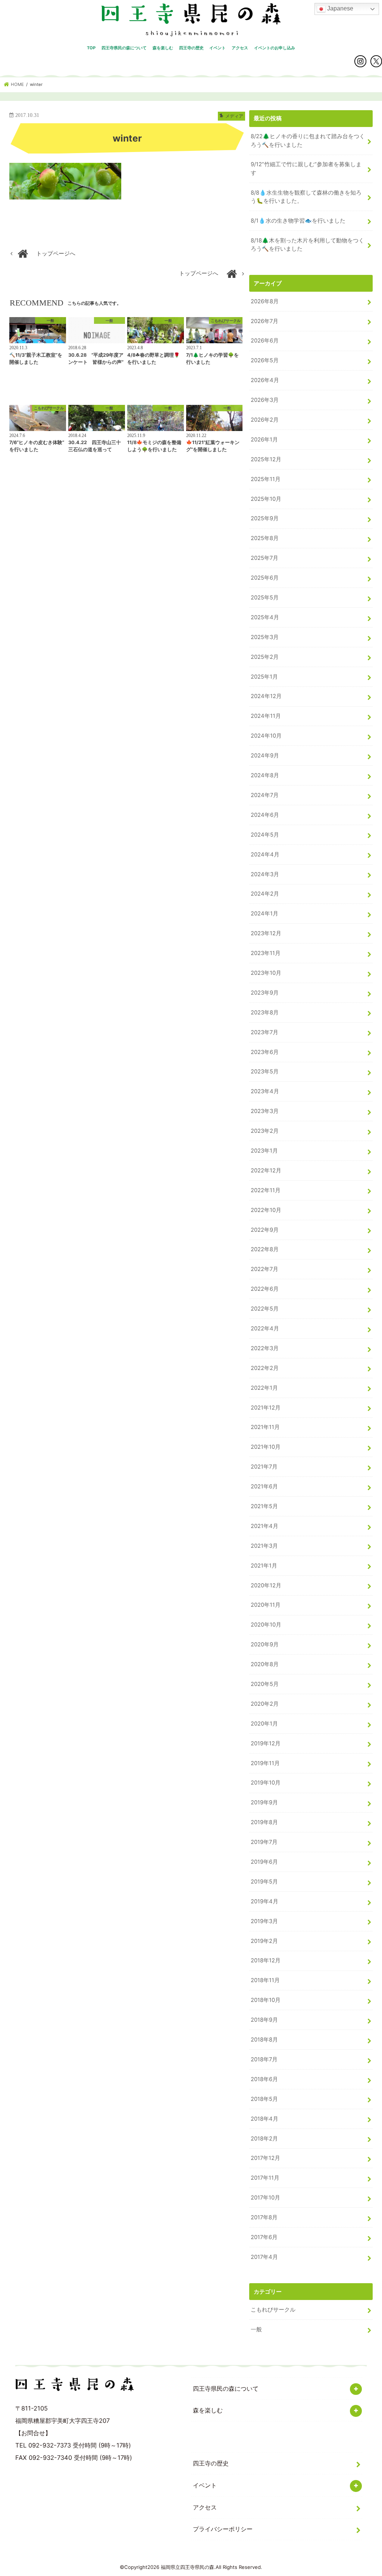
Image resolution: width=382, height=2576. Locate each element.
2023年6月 (265, 1052)
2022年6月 (265, 1289)
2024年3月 (265, 874)
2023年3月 (265, 1111)
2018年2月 (264, 2139)
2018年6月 (264, 2079)
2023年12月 (266, 933)
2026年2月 (265, 420)
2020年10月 (266, 1625)
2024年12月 (266, 696)
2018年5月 (264, 2099)
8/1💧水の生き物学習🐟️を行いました (298, 221)
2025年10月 (266, 499)
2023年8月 (265, 1013)
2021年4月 (264, 1526)
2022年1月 (264, 1388)
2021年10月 (266, 1447)
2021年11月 (265, 1427)
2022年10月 (266, 1210)
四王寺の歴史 (191, 48)
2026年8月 (265, 301)
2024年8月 (265, 775)
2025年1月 (264, 677)
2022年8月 (265, 1249)
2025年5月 (265, 598)
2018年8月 (264, 2040)
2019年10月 (266, 1783)
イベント (217, 48)
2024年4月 (265, 855)
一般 (256, 2329)
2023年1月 (264, 1151)
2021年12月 (266, 1408)
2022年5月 (265, 1309)
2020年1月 (264, 1724)
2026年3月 (265, 400)
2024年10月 (266, 736)
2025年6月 (265, 578)
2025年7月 (264, 558)
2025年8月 (265, 538)
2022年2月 (265, 1368)
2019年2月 (264, 1941)
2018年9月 (264, 2020)
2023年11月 (266, 953)
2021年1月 (264, 1566)
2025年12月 (266, 459)
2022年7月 (264, 1269)
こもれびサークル (273, 2310)
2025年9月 (265, 518)
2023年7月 (264, 1032)
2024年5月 (265, 835)
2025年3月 (265, 637)
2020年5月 (265, 1684)
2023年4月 (265, 1091)
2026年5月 (265, 360)
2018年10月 (266, 2000)
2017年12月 (265, 2158)
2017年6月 (264, 2237)
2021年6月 (264, 1487)
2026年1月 (264, 440)
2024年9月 (265, 756)
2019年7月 (264, 1842)
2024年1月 (264, 914)
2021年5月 (264, 1506)
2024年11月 (266, 716)
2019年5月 (264, 1882)
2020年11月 (266, 1605)
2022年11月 (266, 1190)
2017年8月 (264, 2217)
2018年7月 (264, 2059)
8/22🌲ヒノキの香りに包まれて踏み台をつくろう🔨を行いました (308, 140)
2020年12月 (266, 1585)
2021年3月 (264, 1546)
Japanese (339, 8)
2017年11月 (265, 2178)
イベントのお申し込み (275, 48)
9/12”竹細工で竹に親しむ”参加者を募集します (306, 168)
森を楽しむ (163, 48)
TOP (91, 48)
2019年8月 (264, 1822)
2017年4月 (264, 2257)
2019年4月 (264, 1901)
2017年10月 (265, 2198)
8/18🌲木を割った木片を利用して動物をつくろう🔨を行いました (307, 245)
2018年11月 (265, 1980)
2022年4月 (265, 1329)
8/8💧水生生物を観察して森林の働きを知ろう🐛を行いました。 (306, 197)
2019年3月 (264, 1921)
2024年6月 (265, 815)
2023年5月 (265, 1072)
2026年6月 (265, 341)
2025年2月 (265, 657)
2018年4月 (264, 2119)
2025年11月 (266, 479)
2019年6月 (264, 1862)
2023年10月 (266, 973)
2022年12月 (266, 1171)
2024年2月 (265, 894)
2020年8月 (265, 1664)
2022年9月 (265, 1230)
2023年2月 (265, 1131)
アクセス (240, 48)
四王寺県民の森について (124, 48)
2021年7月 (264, 1467)
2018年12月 (266, 1960)
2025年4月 (265, 617)
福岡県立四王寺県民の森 (187, 2567)
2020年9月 (265, 1645)
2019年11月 (265, 1763)
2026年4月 (265, 380)
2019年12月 (266, 1743)
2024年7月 (265, 795)
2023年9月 (265, 993)
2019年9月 (264, 1802)
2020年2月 (265, 1704)
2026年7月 (264, 321)
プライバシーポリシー (223, 2529)
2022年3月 (265, 1348)
